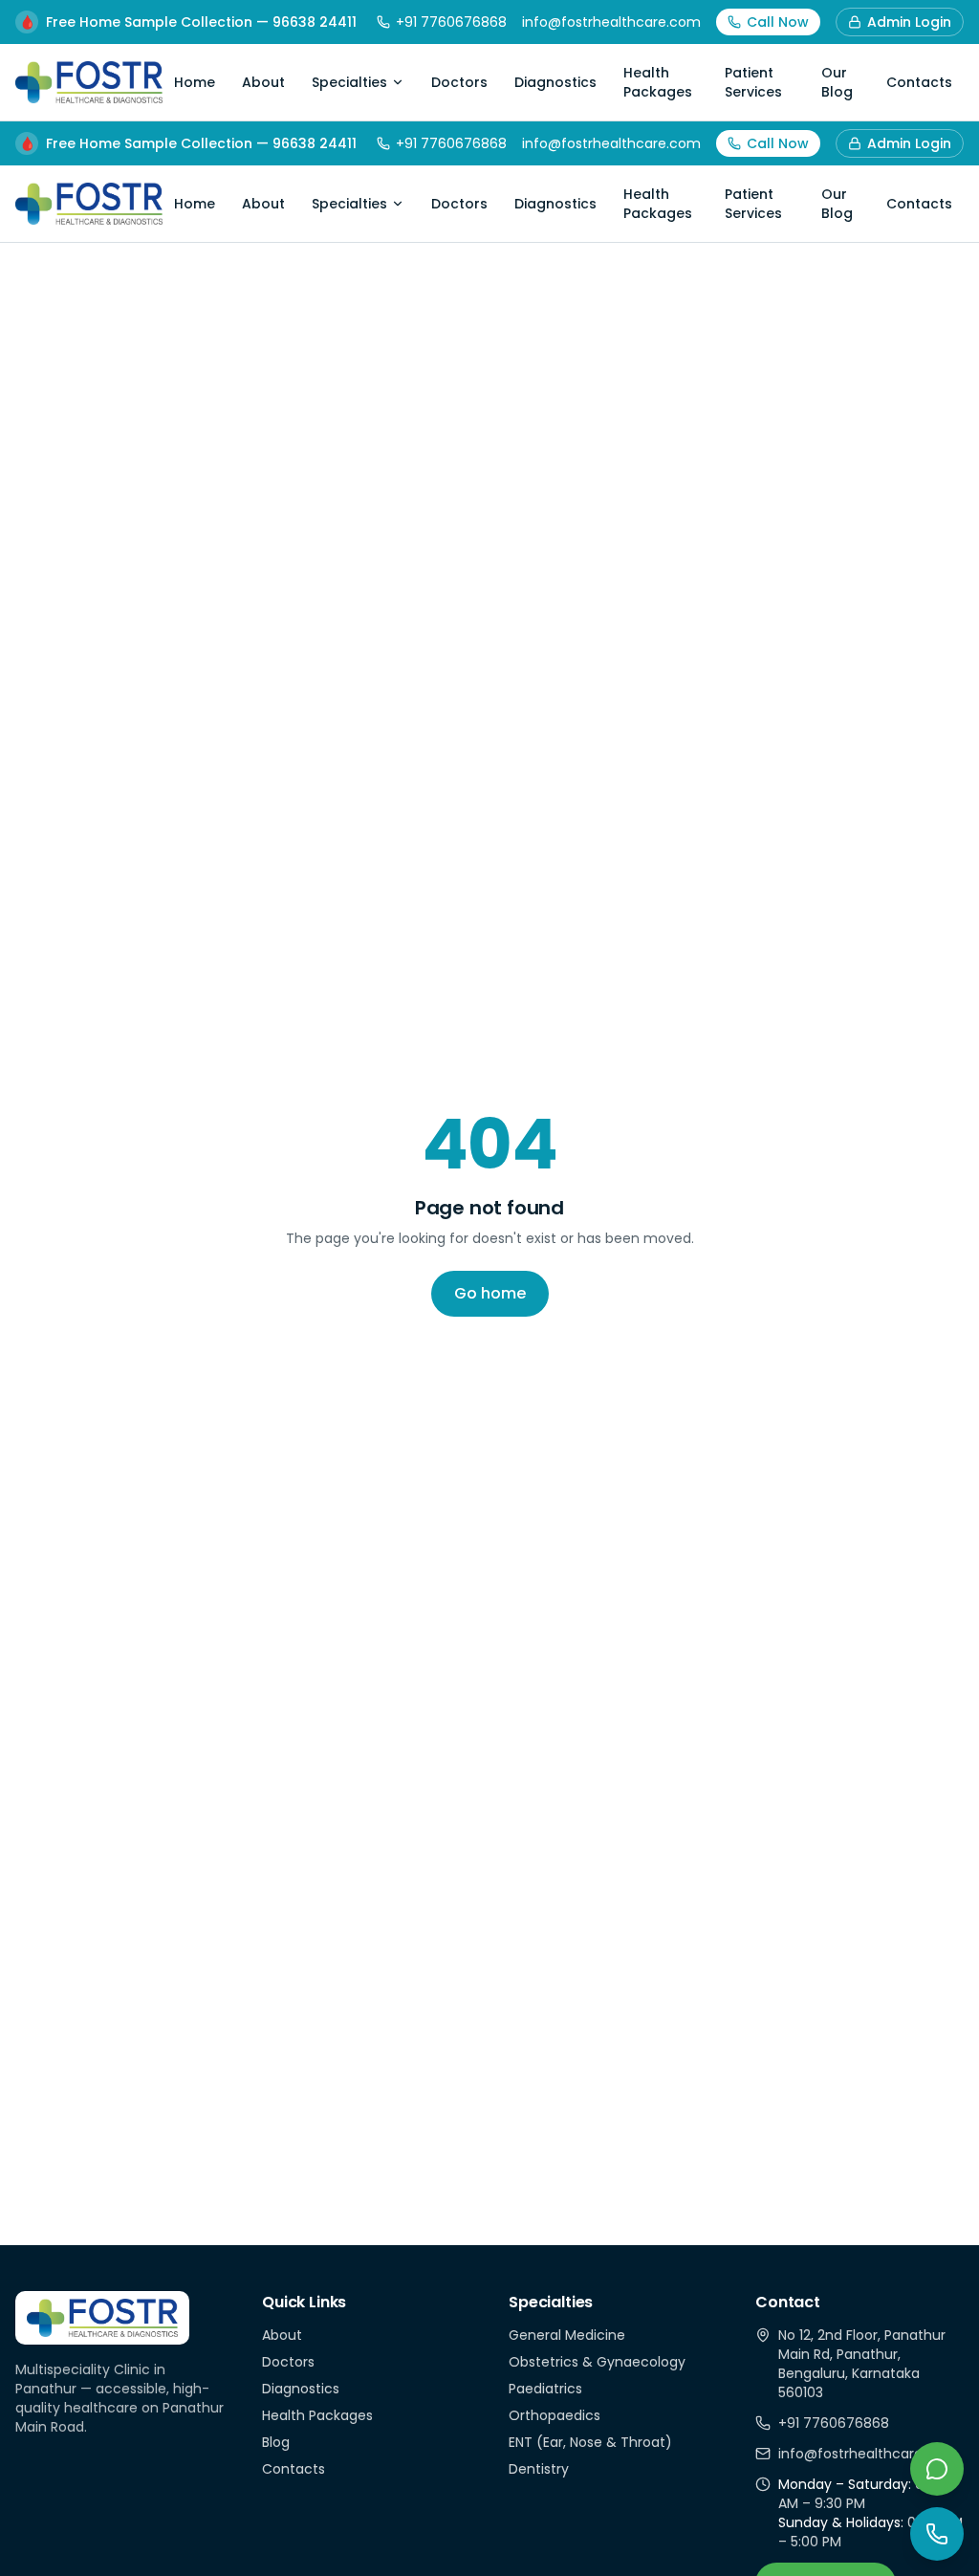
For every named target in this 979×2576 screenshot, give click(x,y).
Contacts (919, 82)
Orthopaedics (555, 2415)
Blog (276, 2442)
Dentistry (539, 2469)
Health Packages (658, 82)
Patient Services (753, 82)
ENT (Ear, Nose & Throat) (590, 2442)
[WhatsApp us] (937, 2469)
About (263, 82)
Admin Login (909, 22)
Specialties (349, 82)
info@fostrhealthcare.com (611, 22)
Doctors (459, 82)
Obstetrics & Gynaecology (597, 2362)
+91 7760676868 (451, 22)
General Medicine (567, 2335)
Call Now (778, 22)
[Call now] (937, 2534)
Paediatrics (545, 2389)
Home (195, 82)
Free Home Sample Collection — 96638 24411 (188, 22)
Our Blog (837, 82)
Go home (490, 1293)
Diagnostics (555, 82)
